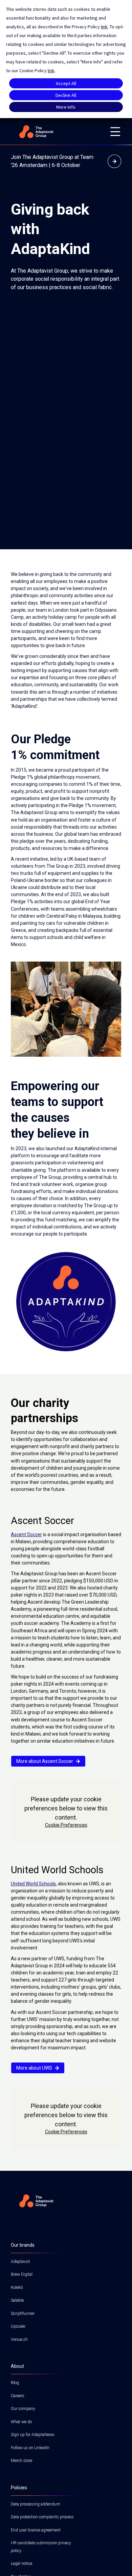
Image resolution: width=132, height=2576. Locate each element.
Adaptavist (20, 2262)
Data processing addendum (36, 2504)
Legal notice (21, 2564)
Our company (23, 2409)
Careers (18, 2396)
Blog (15, 2383)
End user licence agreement (36, 2530)
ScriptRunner (23, 2314)
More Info (66, 107)
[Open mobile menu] (115, 132)
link (104, 27)
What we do (21, 2422)
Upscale (18, 2326)
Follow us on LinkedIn (30, 2448)
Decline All (66, 95)
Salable (17, 2300)
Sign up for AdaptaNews (33, 2435)
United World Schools (33, 1884)
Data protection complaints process (42, 2517)
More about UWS (34, 2068)
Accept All (66, 83)
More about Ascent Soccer (45, 1761)
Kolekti (17, 2288)
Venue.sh (19, 2339)
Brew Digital (22, 2274)
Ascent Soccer (26, 1534)
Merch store (21, 2461)
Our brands (23, 2245)
